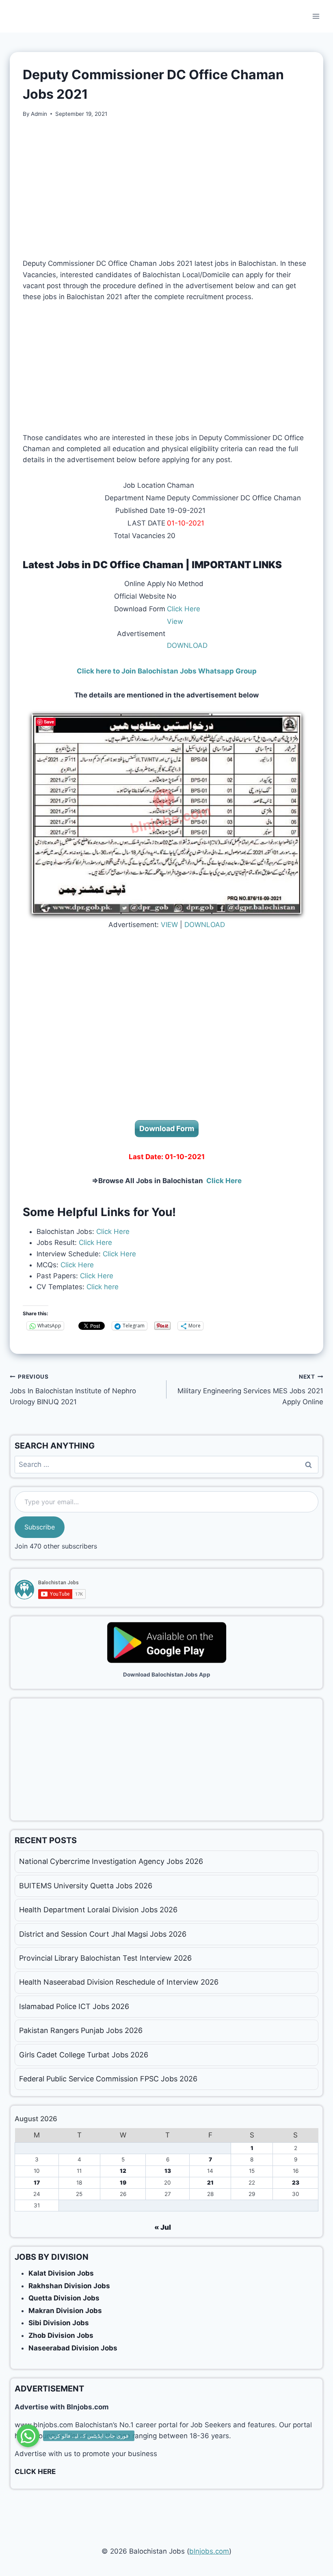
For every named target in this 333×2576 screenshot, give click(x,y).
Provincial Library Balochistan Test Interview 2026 (105, 1958)
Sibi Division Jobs (59, 2323)
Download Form (167, 1128)
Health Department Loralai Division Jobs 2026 (98, 1910)
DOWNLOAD (187, 645)
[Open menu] (316, 16)
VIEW (169, 925)
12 (123, 2171)
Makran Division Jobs (65, 2311)
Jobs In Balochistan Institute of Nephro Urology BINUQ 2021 (73, 1390)
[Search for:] (166, 1464)
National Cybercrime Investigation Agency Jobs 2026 (111, 1861)
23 (296, 2183)
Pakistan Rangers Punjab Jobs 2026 (81, 2030)
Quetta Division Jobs (64, 2298)
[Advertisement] (166, 188)
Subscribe (40, 1527)
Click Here (184, 609)
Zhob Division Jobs (61, 2335)
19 (123, 2183)
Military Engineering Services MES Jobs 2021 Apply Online (250, 1390)
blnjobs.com (209, 2551)
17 (37, 2183)
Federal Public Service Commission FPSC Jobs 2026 (108, 2079)
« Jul (163, 2227)
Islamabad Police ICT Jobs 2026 (74, 2006)
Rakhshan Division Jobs (69, 2286)
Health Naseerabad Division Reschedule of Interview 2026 (119, 1982)
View (175, 621)
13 (168, 2171)
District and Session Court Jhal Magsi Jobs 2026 (103, 1934)
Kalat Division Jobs (61, 2273)
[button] (28, 2436)
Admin (39, 114)
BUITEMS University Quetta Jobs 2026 (86, 1886)
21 (210, 2183)
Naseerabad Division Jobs (73, 2348)
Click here (102, 1287)
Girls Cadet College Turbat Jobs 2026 (84, 2055)
